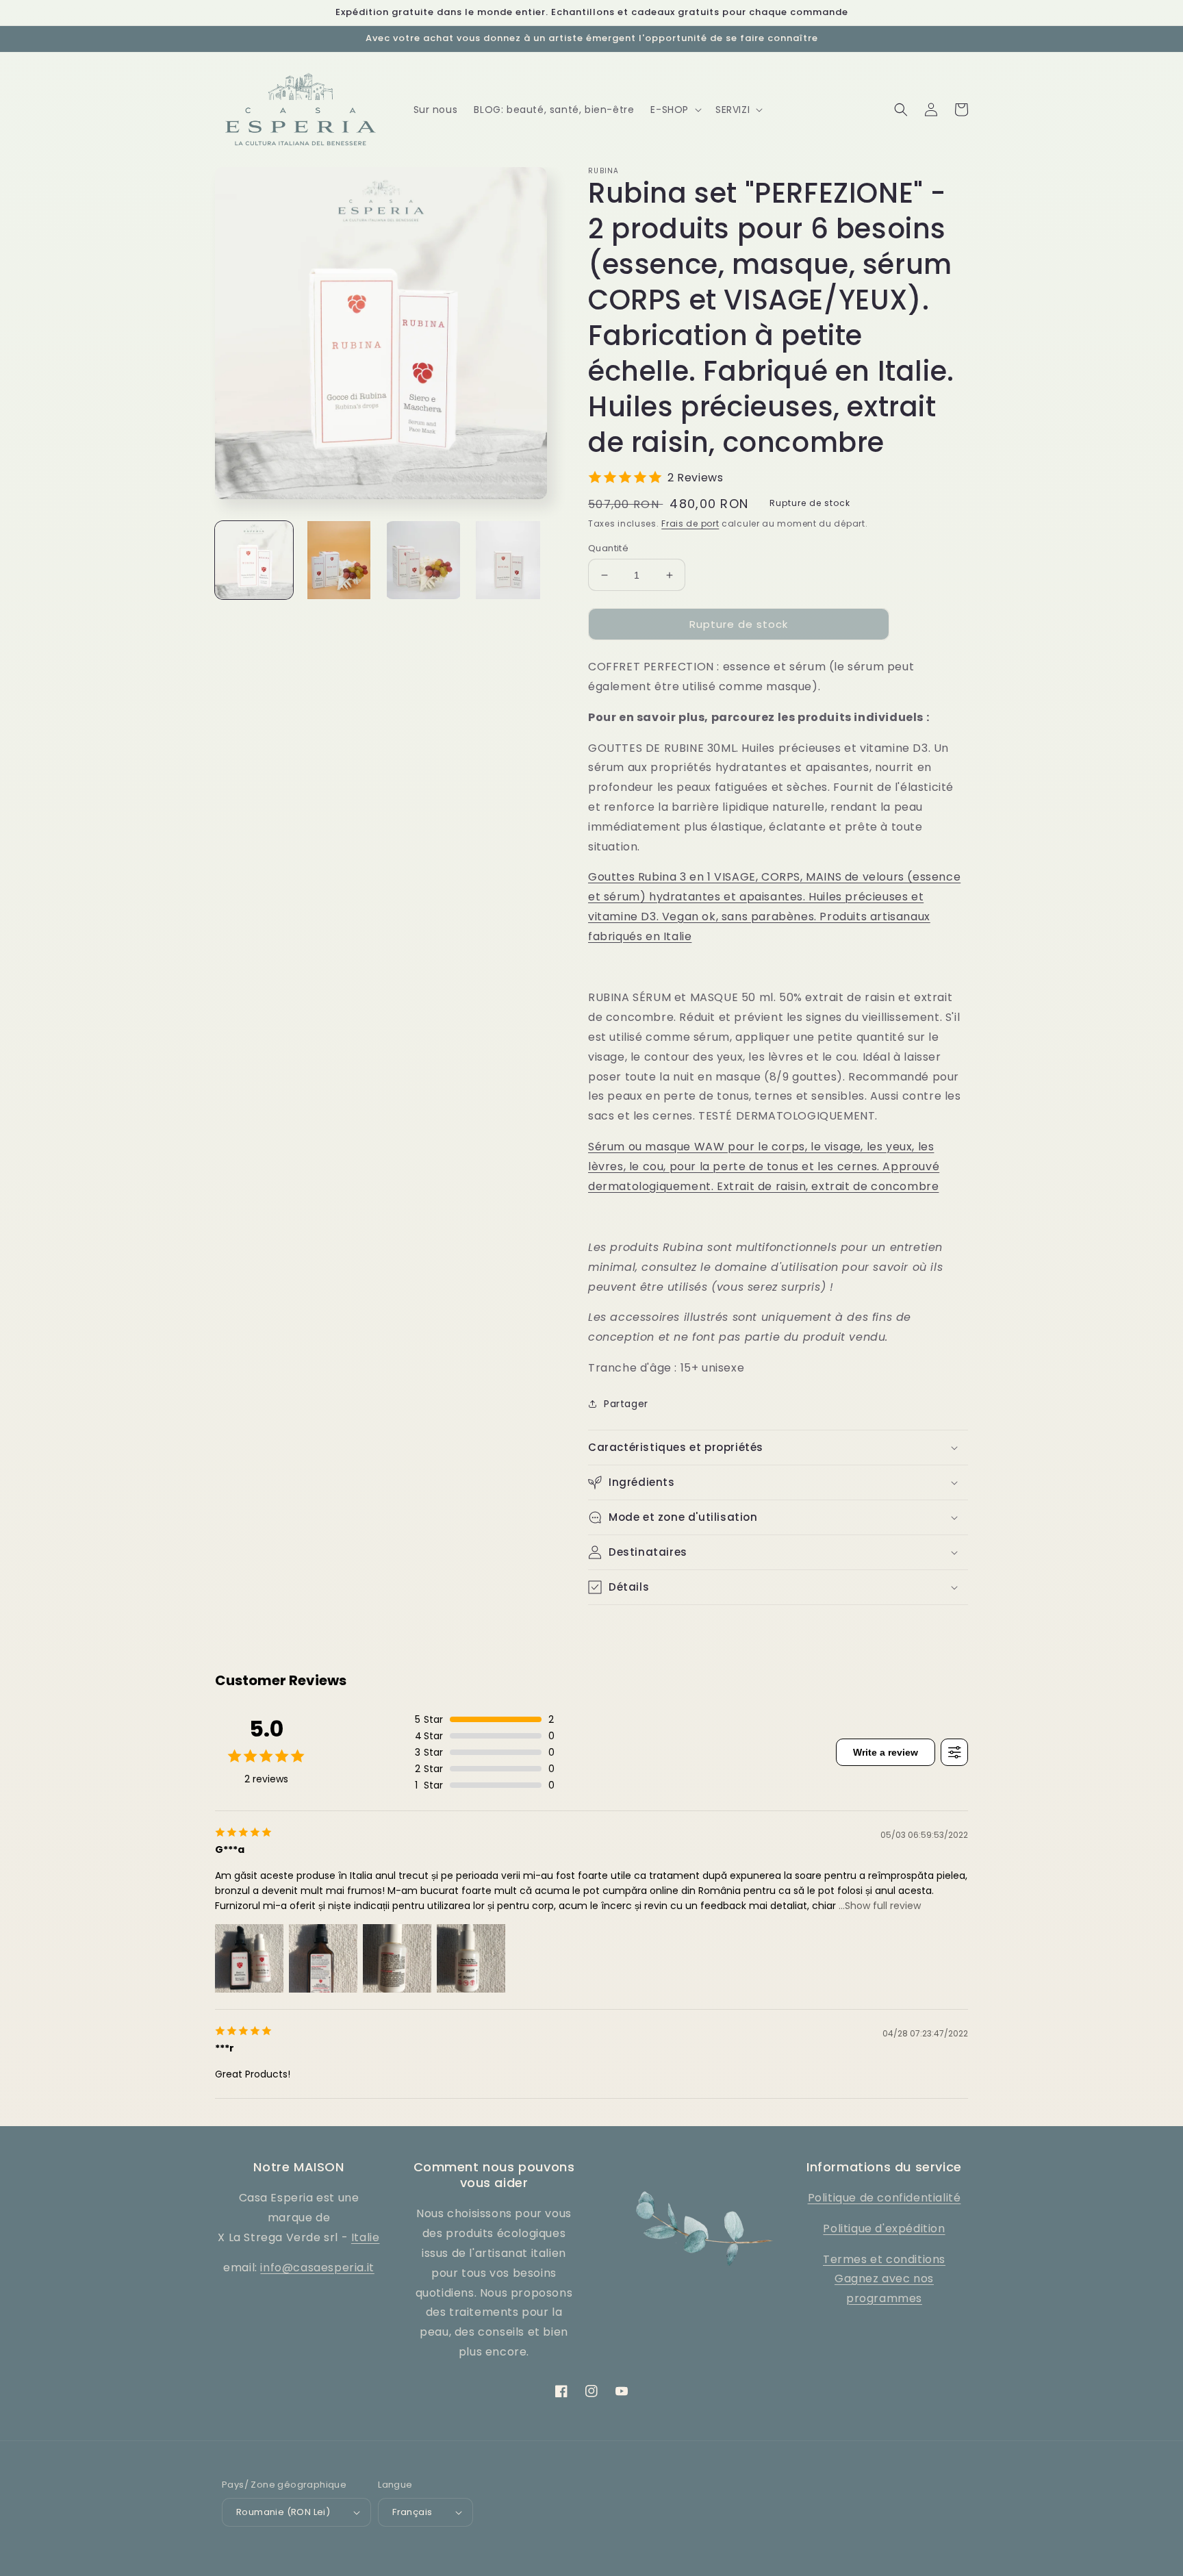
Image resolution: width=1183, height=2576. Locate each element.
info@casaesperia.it (317, 2268)
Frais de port (690, 523)
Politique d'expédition (884, 2228)
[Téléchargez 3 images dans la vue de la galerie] (424, 560)
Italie (366, 2237)
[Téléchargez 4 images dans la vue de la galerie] (508, 560)
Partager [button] (626, 1404)
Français (412, 2512)
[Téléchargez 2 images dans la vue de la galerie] (339, 560)
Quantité (608, 548)
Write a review (886, 1752)
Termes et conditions (884, 2259)
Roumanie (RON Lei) (283, 2512)
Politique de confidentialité (885, 2198)
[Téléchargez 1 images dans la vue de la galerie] (254, 560)
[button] (675, 110)
